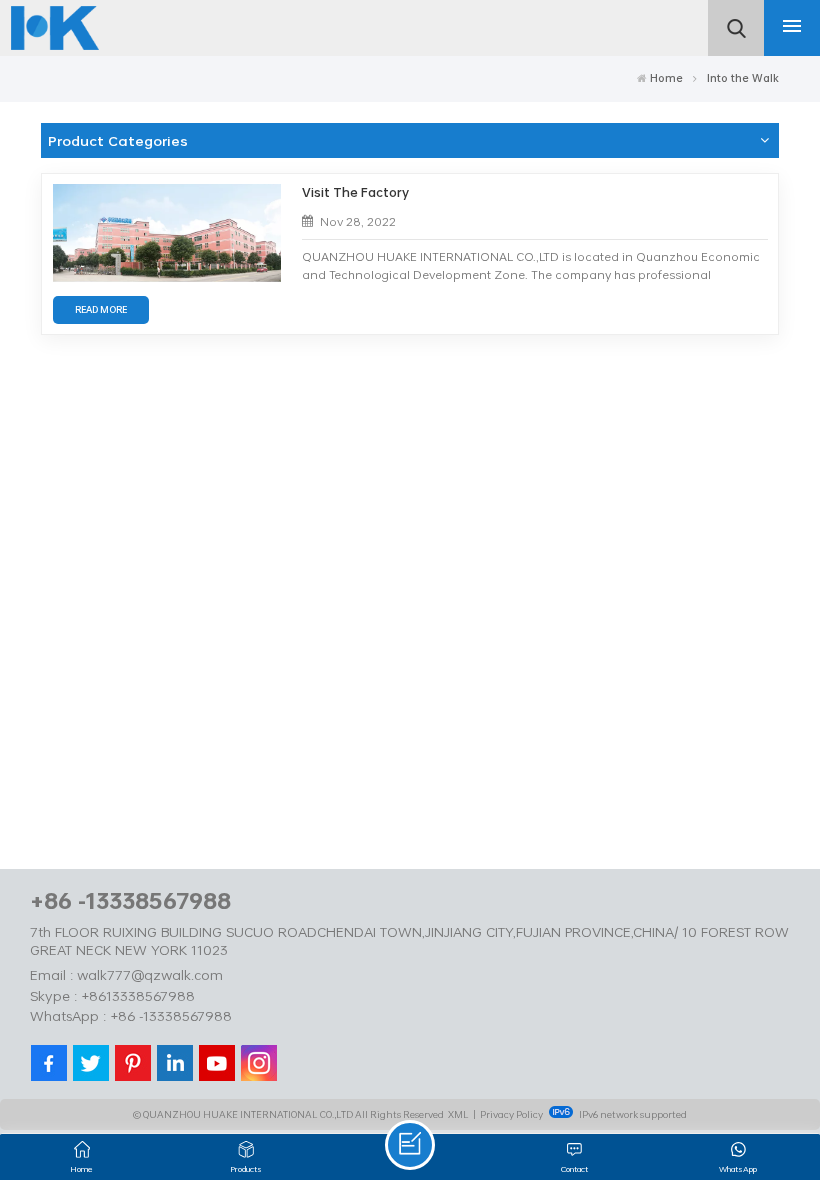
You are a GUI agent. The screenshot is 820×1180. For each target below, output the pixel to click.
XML (458, 1114)
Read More (101, 309)
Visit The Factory (355, 192)
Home (666, 78)
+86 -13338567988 (130, 900)
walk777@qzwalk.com (150, 974)
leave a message (410, 1145)
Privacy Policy (511, 1114)
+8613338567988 (138, 995)
